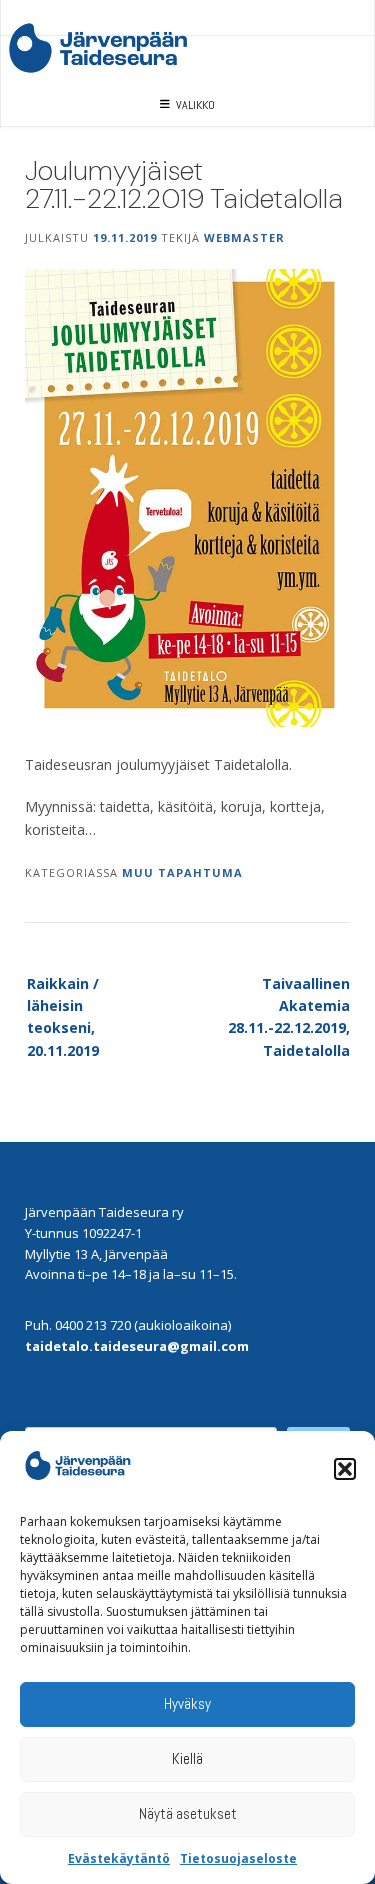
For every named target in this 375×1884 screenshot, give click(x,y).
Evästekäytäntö (119, 1858)
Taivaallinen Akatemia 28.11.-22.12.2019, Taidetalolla (289, 1017)
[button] (345, 1469)
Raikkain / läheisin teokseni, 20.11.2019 (63, 1017)
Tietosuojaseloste (238, 1858)
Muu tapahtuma (182, 872)
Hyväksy (187, 1703)
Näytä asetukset (188, 1813)
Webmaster (244, 237)
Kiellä (187, 1758)
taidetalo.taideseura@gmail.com (137, 1346)
